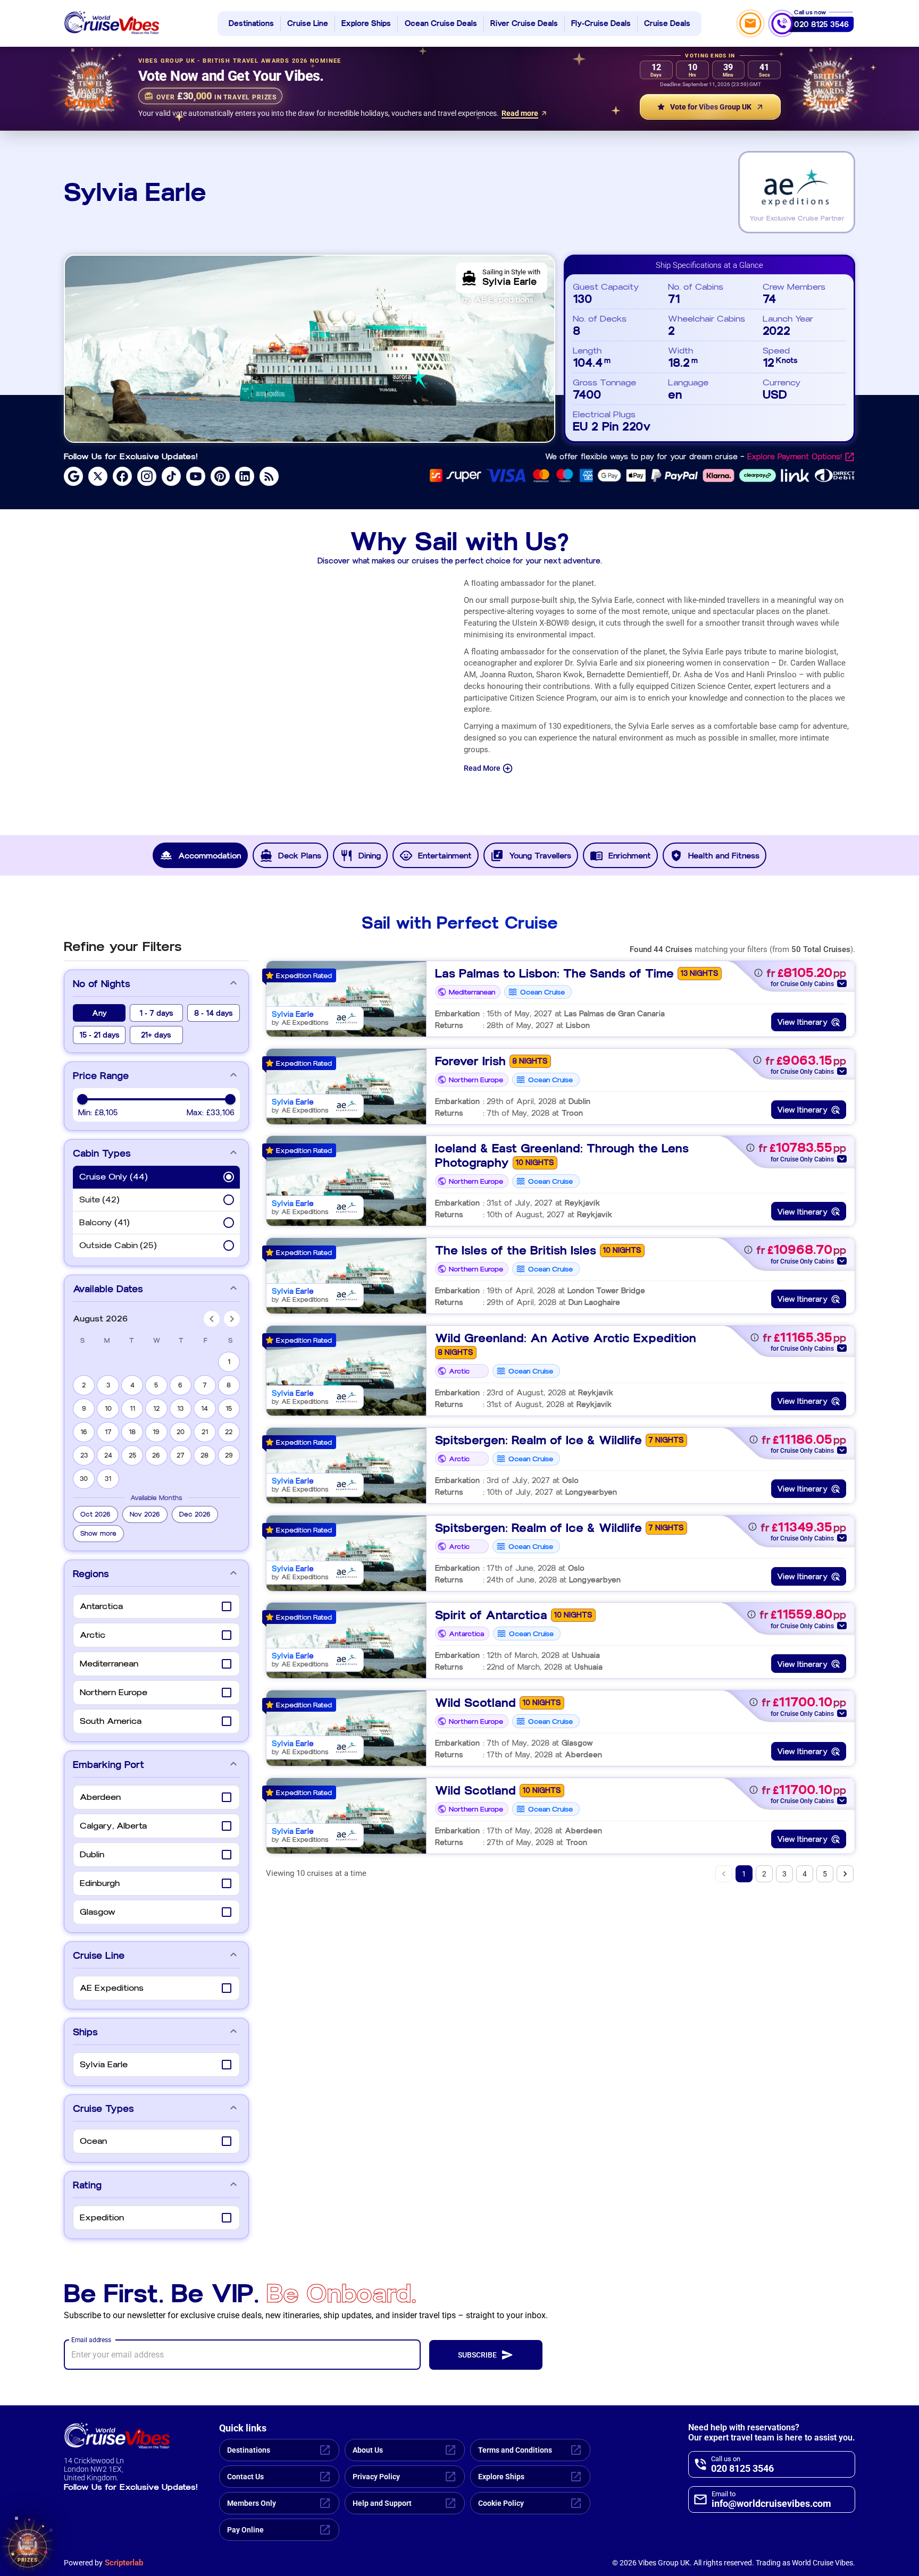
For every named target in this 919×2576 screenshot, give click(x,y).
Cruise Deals (667, 24)
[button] (95, 1514)
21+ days (156, 1035)
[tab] (200, 855)
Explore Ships (366, 24)
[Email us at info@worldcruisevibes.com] (750, 23)
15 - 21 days (99, 1035)
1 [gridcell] (229, 1362)
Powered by (103, 2563)
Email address (91, 2339)
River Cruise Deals (524, 24)
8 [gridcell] (229, 1385)
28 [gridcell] (204, 1455)
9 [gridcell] (84, 1409)
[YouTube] (196, 476)
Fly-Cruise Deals (601, 24)
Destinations (251, 24)
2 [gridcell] (84, 1385)
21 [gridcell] (205, 1432)
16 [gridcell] (84, 1432)
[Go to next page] (845, 1874)
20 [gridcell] (181, 1432)
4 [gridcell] (132, 1385)
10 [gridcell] (108, 1409)
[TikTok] (171, 476)
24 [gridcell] (108, 1455)
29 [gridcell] (229, 1455)
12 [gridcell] (156, 1409)
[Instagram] (147, 476)
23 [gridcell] (84, 1455)
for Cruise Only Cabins (802, 984)
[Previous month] (212, 1319)
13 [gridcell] (180, 1409)
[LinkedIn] (245, 476)
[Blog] (269, 476)
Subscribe (477, 2355)
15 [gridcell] (229, 1409)
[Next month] (232, 1319)
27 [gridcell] (181, 1455)
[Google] (73, 476)
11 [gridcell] (132, 1409)
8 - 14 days (214, 1013)
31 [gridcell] (108, 1479)
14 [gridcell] (204, 1409)
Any (99, 1013)
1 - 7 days (156, 1013)
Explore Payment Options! (795, 457)
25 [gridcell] (132, 1455)
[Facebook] (122, 476)
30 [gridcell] (84, 1479)
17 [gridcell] (108, 1432)
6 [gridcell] (180, 1385)
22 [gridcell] (229, 1432)
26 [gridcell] (156, 1455)
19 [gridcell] (156, 1432)
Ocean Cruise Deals (441, 24)
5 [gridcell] (156, 1385)
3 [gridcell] (108, 1385)
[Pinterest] (220, 476)
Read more (520, 113)
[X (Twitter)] (98, 476)
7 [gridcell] (205, 1385)
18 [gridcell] (132, 1432)
